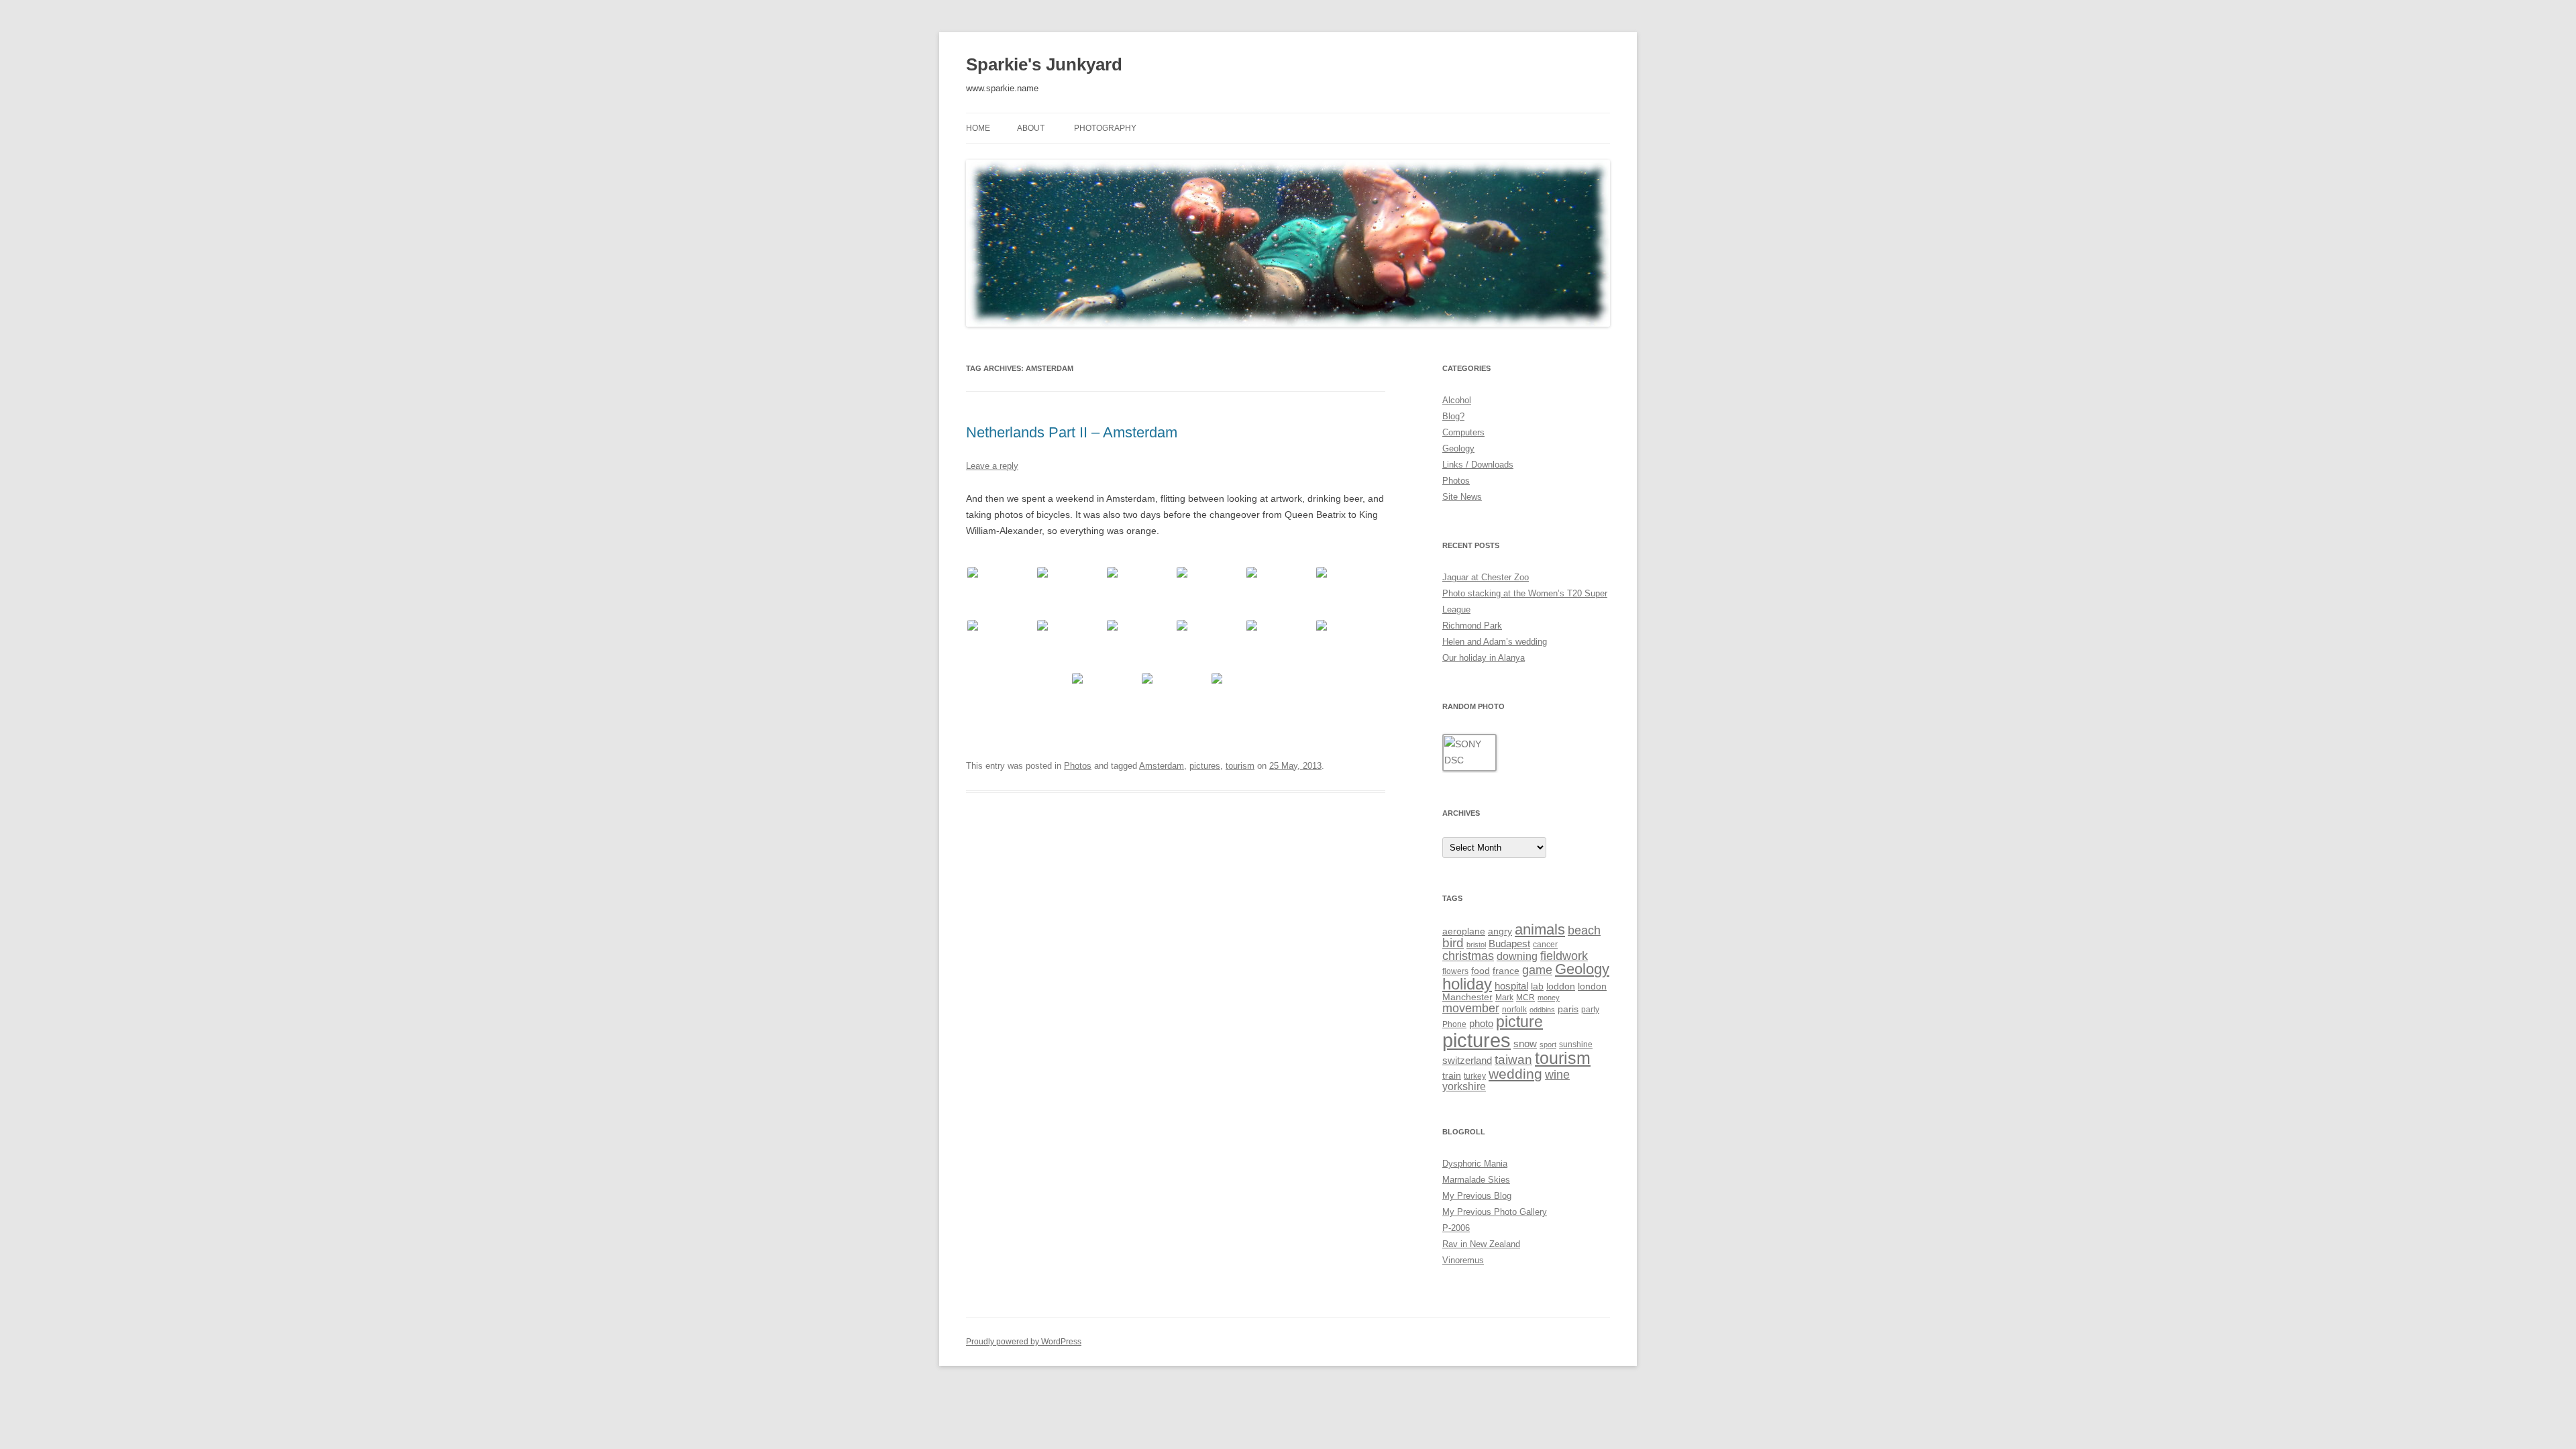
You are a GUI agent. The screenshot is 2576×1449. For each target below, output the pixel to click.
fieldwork (1564, 956)
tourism (1240, 766)
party (1590, 1010)
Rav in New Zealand (1481, 1244)
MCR (1525, 998)
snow (1525, 1043)
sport (1548, 1044)
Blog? (1453, 416)
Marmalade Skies (1476, 1180)
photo (1481, 1023)
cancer (1545, 945)
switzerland (1467, 1060)
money (1549, 998)
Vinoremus (1463, 1260)
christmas (1468, 956)
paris (1568, 1009)
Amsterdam (1162, 766)
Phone (1454, 1024)
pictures (1205, 766)
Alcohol (1457, 400)
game (1537, 970)
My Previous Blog (1477, 1196)
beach (1584, 930)
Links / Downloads (1478, 465)
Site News (1462, 497)
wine (1557, 1074)
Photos (1078, 766)
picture (1519, 1022)
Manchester (1467, 997)
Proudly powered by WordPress (1024, 1342)
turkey (1475, 1076)
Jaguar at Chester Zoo (1486, 577)
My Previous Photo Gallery (1495, 1212)
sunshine (1576, 1044)
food (1481, 971)
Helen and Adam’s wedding (1495, 642)
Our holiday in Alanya (1484, 658)
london (1592, 986)
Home (978, 128)
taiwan (1513, 1059)
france (1506, 971)
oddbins (1542, 1010)
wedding (1515, 1074)
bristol (1476, 945)
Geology (1458, 448)
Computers (1463, 432)
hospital (1511, 986)
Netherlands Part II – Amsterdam (1072, 432)
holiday (1467, 984)
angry (1500, 931)
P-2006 (1456, 1228)
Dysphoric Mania (1475, 1164)
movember (1471, 1008)
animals (1540, 929)
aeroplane (1464, 931)
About (1031, 128)
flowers (1455, 971)
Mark (1504, 998)
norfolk (1514, 1010)
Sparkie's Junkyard (1044, 64)
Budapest (1509, 944)
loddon (1561, 986)
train (1452, 1075)
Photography (1105, 128)
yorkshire (1464, 1086)
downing (1517, 956)
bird (1453, 943)
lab (1537, 986)
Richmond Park (1472, 626)
